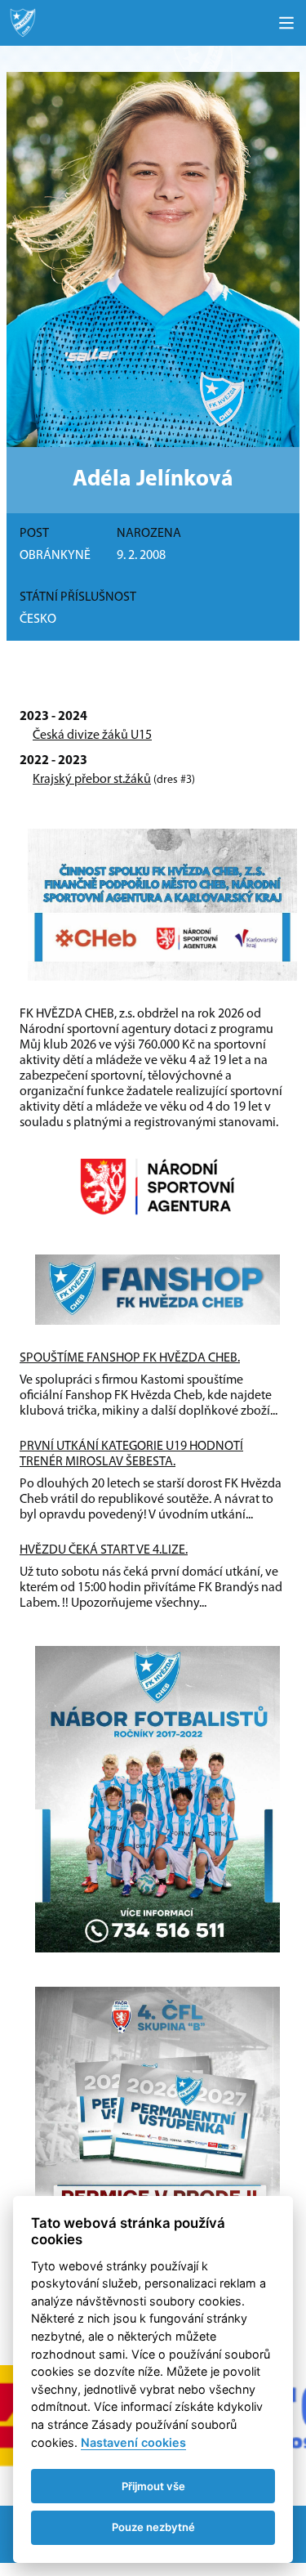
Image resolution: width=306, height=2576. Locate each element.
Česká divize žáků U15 (92, 736)
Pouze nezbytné (153, 2527)
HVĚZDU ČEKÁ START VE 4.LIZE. (104, 1550)
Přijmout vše (153, 2486)
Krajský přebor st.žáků (92, 780)
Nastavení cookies (133, 2442)
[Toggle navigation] (286, 23)
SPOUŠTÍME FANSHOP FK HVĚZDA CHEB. (130, 1358)
